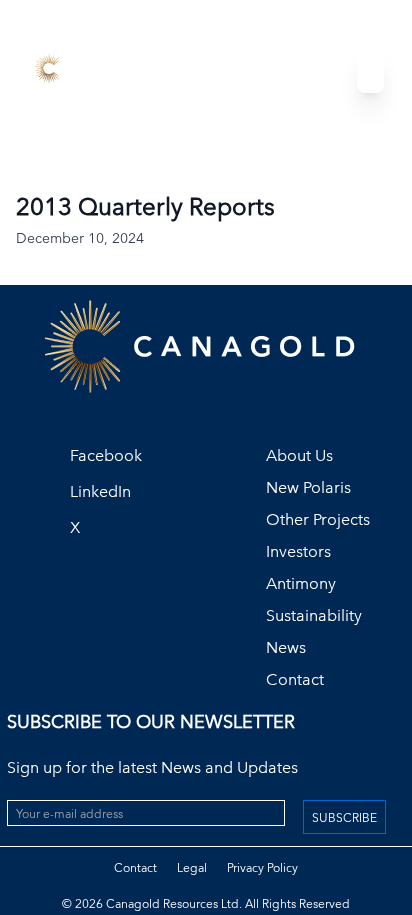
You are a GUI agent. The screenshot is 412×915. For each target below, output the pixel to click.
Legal (192, 867)
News (286, 647)
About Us (299, 455)
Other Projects (318, 519)
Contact (295, 679)
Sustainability (314, 615)
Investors (298, 551)
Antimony (301, 583)
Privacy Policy (262, 867)
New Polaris (308, 487)
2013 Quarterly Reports (145, 206)
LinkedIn (100, 491)
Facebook (106, 455)
